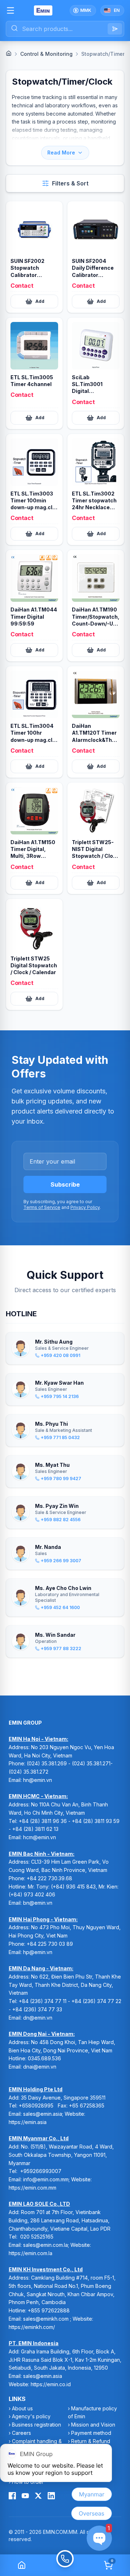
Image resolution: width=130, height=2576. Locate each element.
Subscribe (65, 1184)
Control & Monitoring (46, 54)
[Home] (9, 53)
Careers (21, 2433)
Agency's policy (31, 2416)
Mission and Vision (93, 2425)
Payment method (91, 2433)
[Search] (115, 29)
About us (22, 2408)
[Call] (65, 2565)
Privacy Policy (85, 1207)
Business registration (36, 2425)
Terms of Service (42, 1207)
